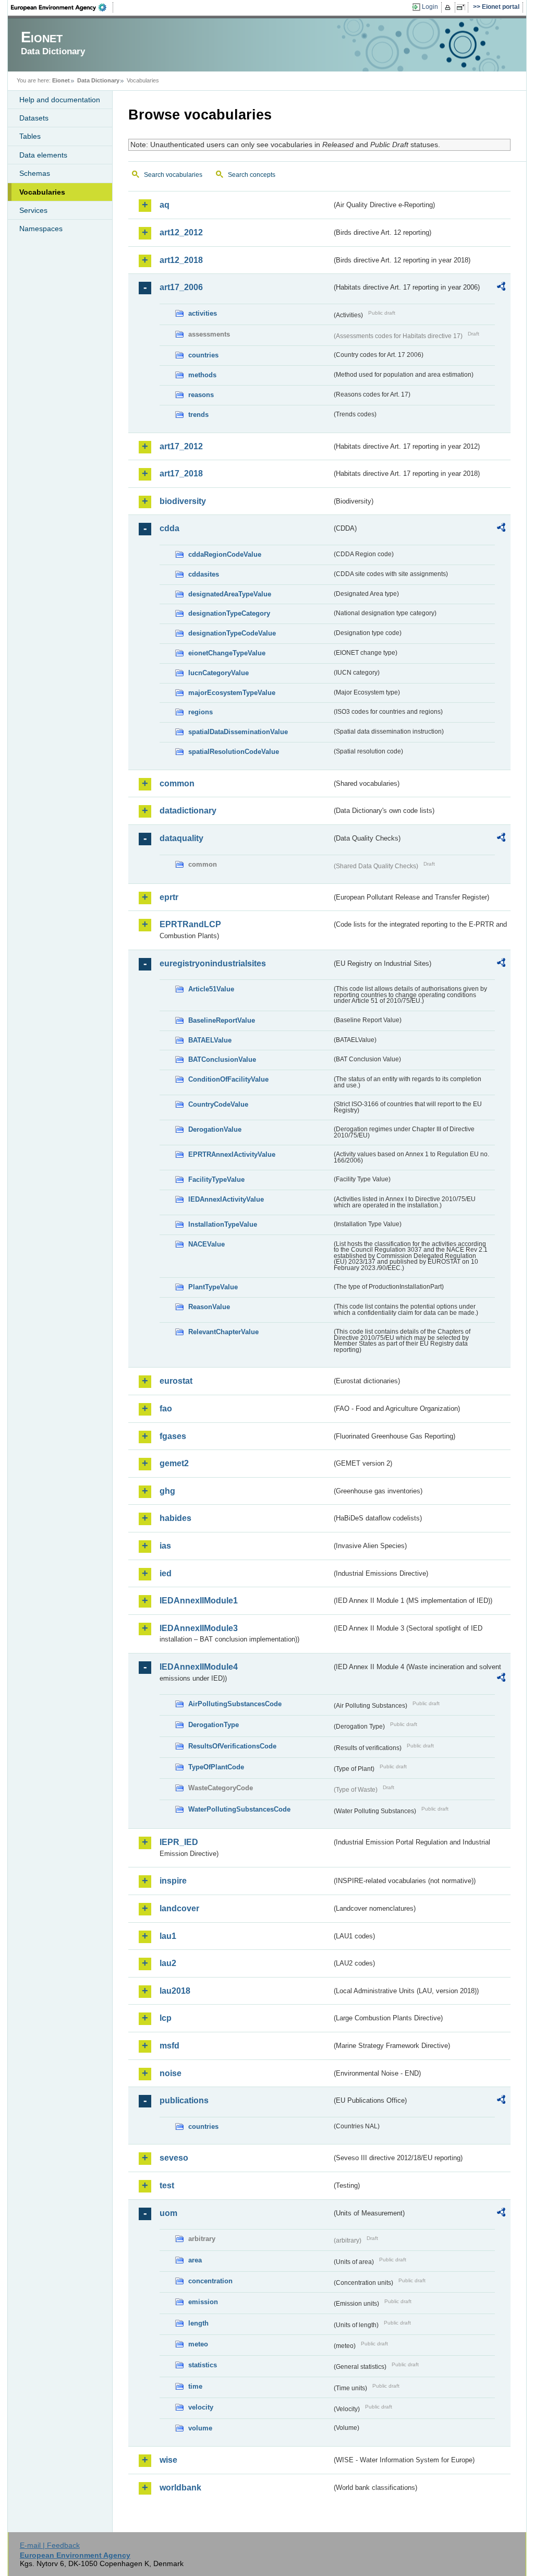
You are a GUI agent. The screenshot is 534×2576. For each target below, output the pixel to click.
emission (203, 2302)
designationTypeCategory (229, 613)
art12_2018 (181, 260)
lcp (166, 2018)
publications (184, 2100)
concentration (210, 2281)
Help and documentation (60, 100)
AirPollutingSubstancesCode (235, 1704)
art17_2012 (181, 446)
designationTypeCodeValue (232, 633)
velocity (201, 2407)
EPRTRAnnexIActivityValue (232, 1154)
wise (168, 2460)
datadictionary (188, 811)
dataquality (181, 838)
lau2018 (175, 1991)
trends (198, 415)
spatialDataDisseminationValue (238, 732)
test (167, 2185)
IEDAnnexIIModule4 (199, 1667)
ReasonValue (209, 1307)
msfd (169, 2046)
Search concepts (252, 175)
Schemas (35, 173)
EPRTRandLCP (190, 924)
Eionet (61, 80)
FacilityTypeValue (216, 1179)
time (195, 2386)
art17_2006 (181, 287)
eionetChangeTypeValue (227, 653)
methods (202, 375)
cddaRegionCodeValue (225, 554)
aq (165, 205)
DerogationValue (215, 1129)
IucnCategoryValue (219, 673)
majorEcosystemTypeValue (232, 693)
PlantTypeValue (213, 1287)
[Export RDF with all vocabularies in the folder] (501, 288)
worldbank (180, 2488)
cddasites (204, 574)
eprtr (169, 897)
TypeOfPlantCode (216, 1767)
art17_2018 (181, 474)
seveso (174, 2158)
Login (430, 7)
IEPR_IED (179, 1842)
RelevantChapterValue (223, 1332)
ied (166, 1573)
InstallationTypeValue (223, 1224)
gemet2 (174, 1463)
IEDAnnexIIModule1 (199, 1601)
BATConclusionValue (222, 1059)
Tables (30, 136)
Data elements (43, 155)
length (198, 2323)
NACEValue (207, 1244)
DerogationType (214, 1725)
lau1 (168, 1936)
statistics (203, 2365)
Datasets (34, 118)
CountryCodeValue (218, 1104)
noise (171, 2073)
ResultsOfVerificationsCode (232, 1746)
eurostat (176, 1381)
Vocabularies (42, 192)
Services (33, 210)
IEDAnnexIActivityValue (226, 1199)
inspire (173, 1881)
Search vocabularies (173, 175)
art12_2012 (181, 232)
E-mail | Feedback (50, 2545)
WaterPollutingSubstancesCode (239, 1809)
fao (166, 1409)
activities (203, 313)
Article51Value (211, 989)
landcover (179, 1908)
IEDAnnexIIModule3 (199, 1628)
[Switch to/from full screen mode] (463, 7)
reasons (201, 395)
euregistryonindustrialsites (213, 963)
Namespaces (41, 229)
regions (201, 712)
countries (203, 355)
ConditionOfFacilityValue (228, 1079)
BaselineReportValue (222, 1020)
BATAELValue (210, 1040)
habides (175, 1518)
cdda (169, 528)
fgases (173, 1436)
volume (200, 2428)
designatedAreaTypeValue (230, 594)
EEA (62, 7)
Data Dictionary (98, 80)
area (195, 2260)
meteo (198, 2344)
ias (165, 1546)
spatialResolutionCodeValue (234, 752)
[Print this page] (449, 7)
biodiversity (183, 501)
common (177, 783)
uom (168, 2213)
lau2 (168, 1963)
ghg (167, 1491)
